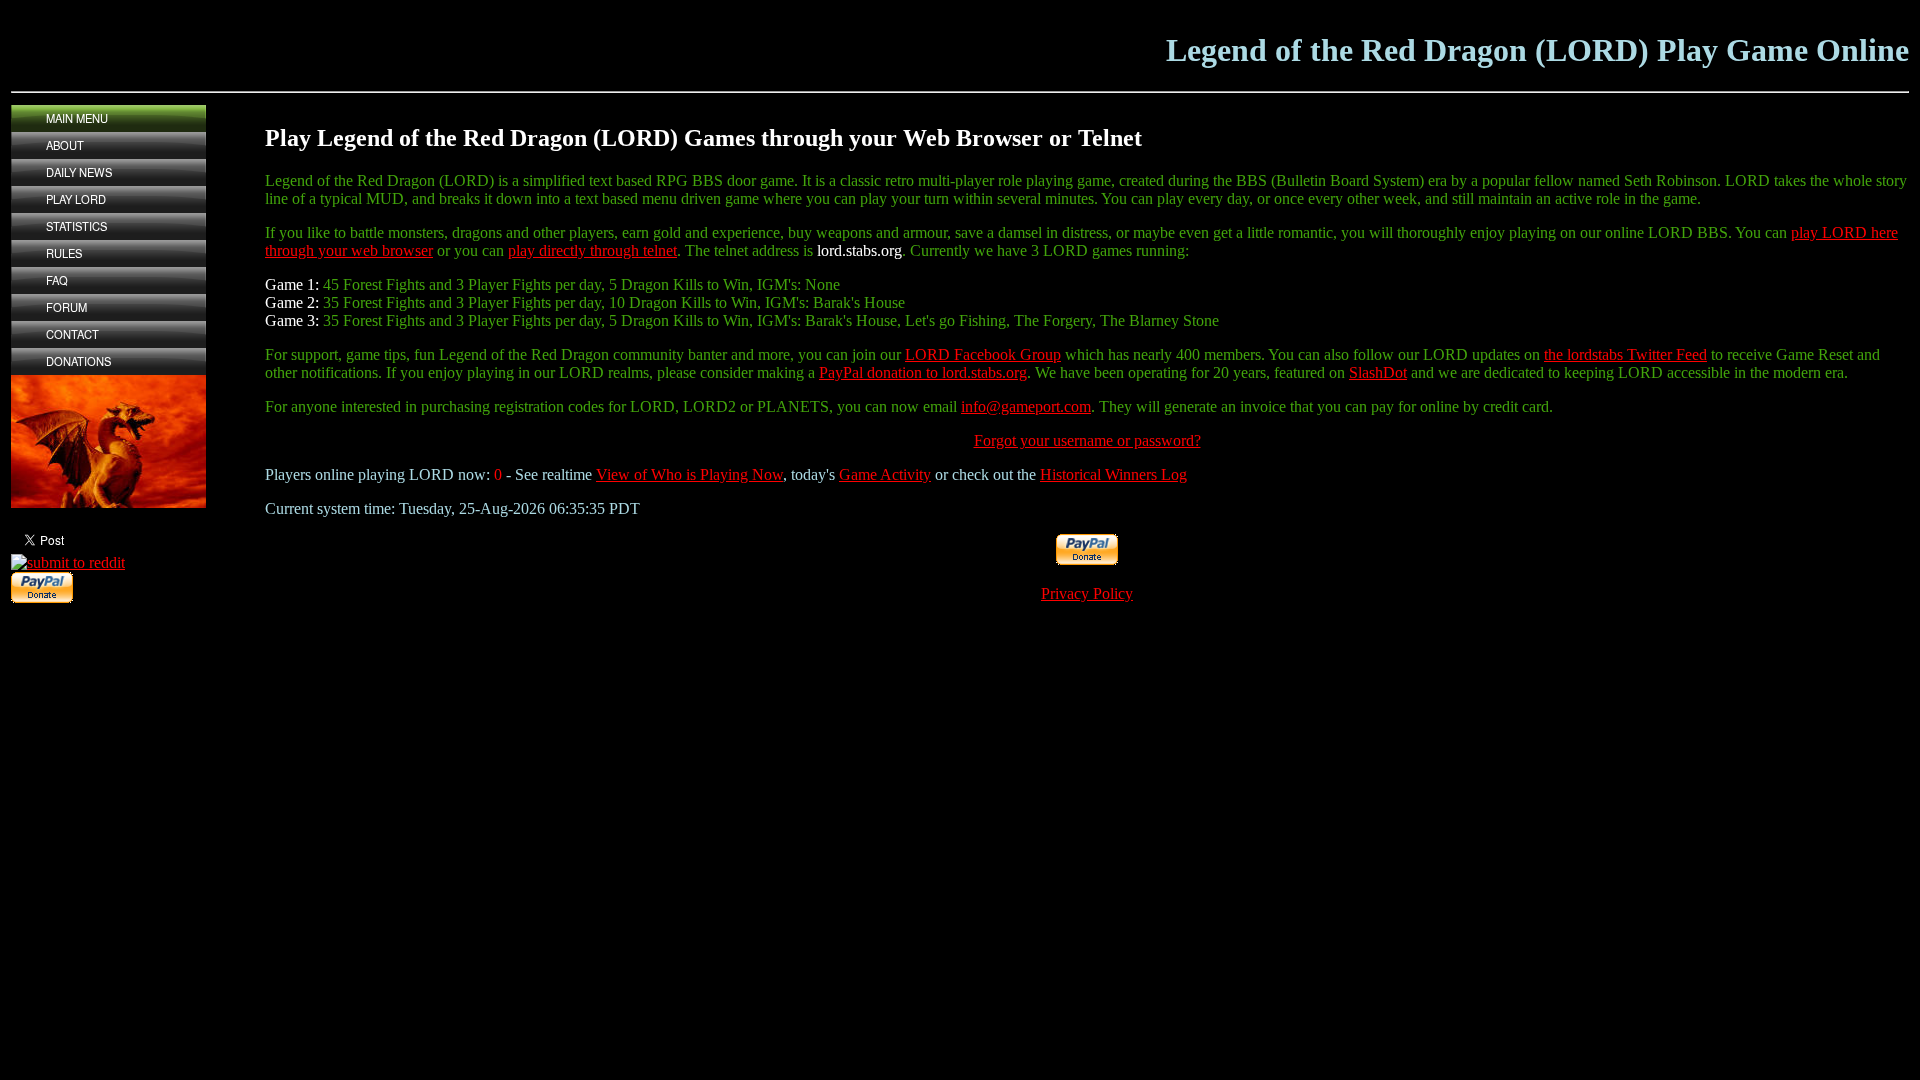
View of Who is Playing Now (689, 474)
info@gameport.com (1026, 406)
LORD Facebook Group (983, 354)
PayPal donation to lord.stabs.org (923, 372)
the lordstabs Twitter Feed (1625, 354)
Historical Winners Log (1113, 474)
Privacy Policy (1087, 593)
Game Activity (885, 474)
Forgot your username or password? (1087, 440)
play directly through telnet (592, 250)
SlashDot (1378, 372)
